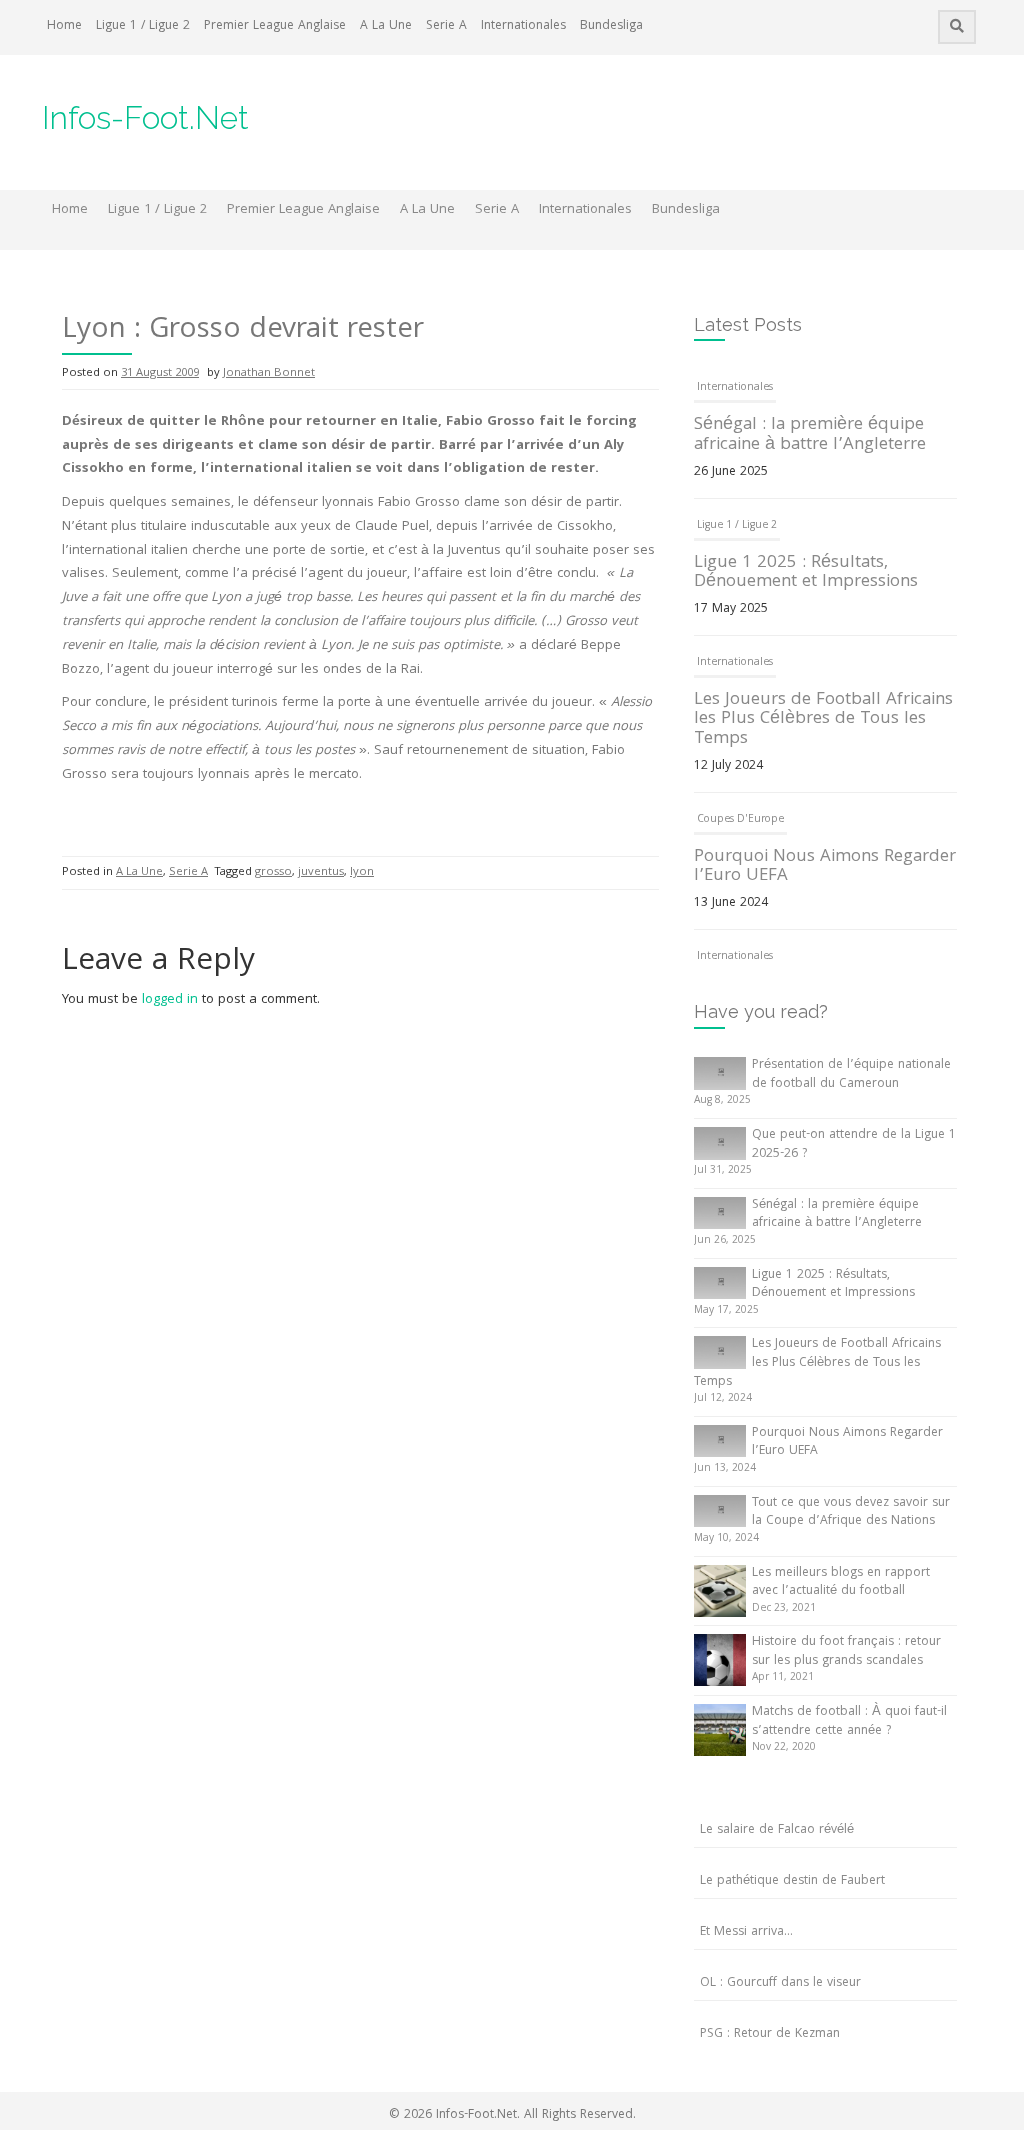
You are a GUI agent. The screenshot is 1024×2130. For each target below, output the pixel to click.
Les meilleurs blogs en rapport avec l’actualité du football (841, 1583)
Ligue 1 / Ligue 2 (143, 26)
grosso (273, 872)
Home (64, 26)
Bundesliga (611, 26)
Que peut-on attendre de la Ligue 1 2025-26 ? (854, 1145)
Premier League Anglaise (275, 26)
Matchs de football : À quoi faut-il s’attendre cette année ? (849, 1722)
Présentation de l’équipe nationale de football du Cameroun (851, 1075)
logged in (170, 1000)
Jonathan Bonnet (269, 373)
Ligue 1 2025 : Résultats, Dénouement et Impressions (806, 573)
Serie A (446, 26)
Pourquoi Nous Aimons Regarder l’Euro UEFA (825, 867)
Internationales (523, 26)
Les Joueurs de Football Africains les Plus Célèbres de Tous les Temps (823, 720)
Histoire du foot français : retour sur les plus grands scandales (846, 1652)
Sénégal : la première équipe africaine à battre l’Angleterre (810, 435)
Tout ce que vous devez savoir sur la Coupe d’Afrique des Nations (851, 1513)
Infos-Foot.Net (145, 117)
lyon (362, 872)
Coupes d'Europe (740, 820)
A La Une (386, 26)
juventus (321, 872)
